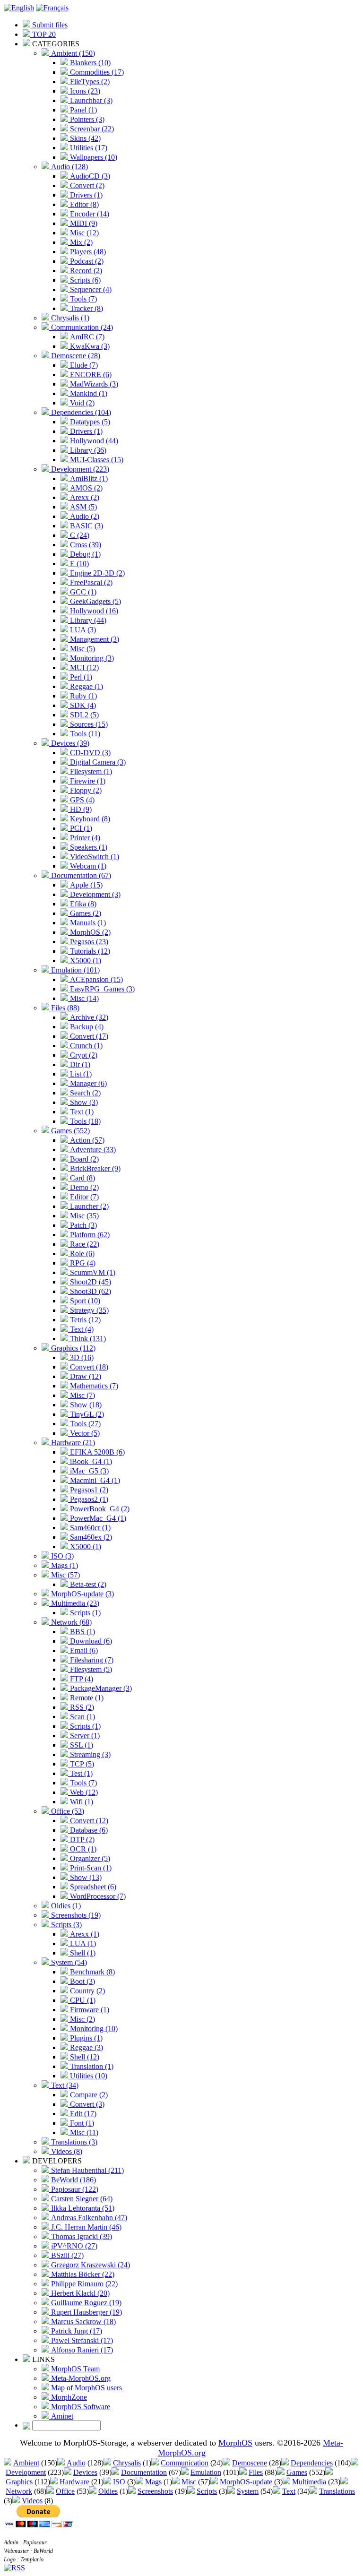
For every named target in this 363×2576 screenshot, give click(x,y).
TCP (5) (81, 1764)
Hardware (74, 2482)
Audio (76, 2463)
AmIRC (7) (86, 337)
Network (19, 2491)
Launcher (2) (88, 1206)
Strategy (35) (88, 1310)
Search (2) (84, 1093)
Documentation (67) (80, 875)
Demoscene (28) (75, 356)
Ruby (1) (82, 696)
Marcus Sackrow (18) (82, 2322)
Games (297, 2472)
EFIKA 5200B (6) (96, 1452)
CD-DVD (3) (89, 753)
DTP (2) (81, 1839)
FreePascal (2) (90, 582)
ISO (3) (61, 1556)
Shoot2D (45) (90, 1282)
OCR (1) (82, 1849)
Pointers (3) (86, 119)
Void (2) (81, 403)
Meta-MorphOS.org (80, 2378)
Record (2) (85, 271)
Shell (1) (82, 1953)
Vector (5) (84, 1433)
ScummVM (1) (92, 1272)
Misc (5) (82, 649)
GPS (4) (81, 800)
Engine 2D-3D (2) (96, 573)
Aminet (61, 2416)
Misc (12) (83, 233)
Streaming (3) (89, 1754)
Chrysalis (127, 2463)
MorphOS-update (246, 2482)
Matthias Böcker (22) (82, 2274)
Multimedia (309, 2482)
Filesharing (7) (91, 1660)
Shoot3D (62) (90, 1291)
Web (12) (83, 1792)
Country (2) (86, 1991)
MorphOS (235, 2443)
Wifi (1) (81, 1802)
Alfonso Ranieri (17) (81, 2350)
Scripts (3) (65, 1925)
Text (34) (64, 2085)
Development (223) (79, 469)
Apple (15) (85, 885)
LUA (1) (82, 1943)
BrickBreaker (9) (94, 1168)
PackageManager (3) (100, 1688)
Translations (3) (73, 2142)
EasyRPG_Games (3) (101, 989)
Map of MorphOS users (86, 2388)
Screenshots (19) (75, 1915)
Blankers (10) (89, 63)
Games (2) (85, 913)
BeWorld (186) (73, 2180)
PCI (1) (80, 828)
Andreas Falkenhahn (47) (88, 2218)
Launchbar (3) (90, 100)
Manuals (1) (87, 923)
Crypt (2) (83, 1055)
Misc (189, 2482)
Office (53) (67, 1811)
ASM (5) (82, 507)
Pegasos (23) (88, 942)
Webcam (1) (87, 866)
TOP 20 (43, 34)
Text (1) (81, 1112)
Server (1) (84, 1736)
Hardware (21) (72, 1443)
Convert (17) (88, 1036)
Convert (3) (86, 2104)
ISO (119, 2482)
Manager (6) (87, 1083)
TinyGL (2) (86, 1414)
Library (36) (87, 450)
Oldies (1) (65, 1906)
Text (289, 2491)
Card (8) (82, 1178)
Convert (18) (88, 1367)
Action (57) (86, 1140)
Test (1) (80, 1773)
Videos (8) (66, 2151)
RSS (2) (81, 1707)
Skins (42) (84, 138)
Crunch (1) (85, 1046)
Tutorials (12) (89, 951)
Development (26, 2472)
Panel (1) (82, 110)
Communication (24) (81, 327)
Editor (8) (83, 204)
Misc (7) (82, 1395)
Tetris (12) (84, 1320)
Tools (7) (82, 299)
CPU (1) (82, 2000)
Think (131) (87, 1339)
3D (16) (81, 1357)
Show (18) (85, 1405)
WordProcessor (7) (97, 1896)
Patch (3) (82, 1225)
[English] (19, 8)
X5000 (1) (85, 961)
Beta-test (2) (87, 1584)
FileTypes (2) (89, 82)
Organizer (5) (89, 1858)
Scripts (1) (84, 1613)
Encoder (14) (89, 214)
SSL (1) (81, 1745)
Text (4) (81, 1329)
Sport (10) (84, 1301)
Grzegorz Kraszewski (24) (90, 2265)
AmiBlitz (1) (88, 478)
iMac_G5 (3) (88, 1471)
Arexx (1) (84, 1934)
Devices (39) (69, 743)
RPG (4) (82, 1263)
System (248, 2491)
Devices (85, 2472)
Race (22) (84, 1244)
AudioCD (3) (89, 176)
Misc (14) (83, 998)
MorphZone (68, 2397)
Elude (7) (83, 365)
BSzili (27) (66, 2255)
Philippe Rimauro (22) (83, 2284)
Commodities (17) (96, 72)
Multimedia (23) (74, 1603)
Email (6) (83, 1650)
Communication (185, 2463)
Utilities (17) (88, 148)
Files (256, 2472)
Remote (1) (86, 1698)
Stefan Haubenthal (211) (86, 2170)
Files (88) (64, 1008)
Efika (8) (82, 904)
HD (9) (80, 809)
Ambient (26, 2463)
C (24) (79, 535)
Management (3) (94, 639)
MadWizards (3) (93, 384)
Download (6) (90, 1641)
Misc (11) (83, 2132)
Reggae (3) (86, 2047)
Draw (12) (85, 1376)
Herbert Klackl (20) (79, 2293)
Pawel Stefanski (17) (81, 2340)
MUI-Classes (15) (96, 460)
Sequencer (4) (90, 289)
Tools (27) (84, 1424)
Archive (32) (88, 1017)
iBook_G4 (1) (90, 1461)
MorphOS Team (74, 2369)
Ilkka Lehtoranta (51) (82, 2208)
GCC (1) (82, 592)
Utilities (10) (88, 2076)
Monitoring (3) (91, 658)
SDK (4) (82, 705)
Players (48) (87, 252)
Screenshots (155, 2491)
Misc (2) (82, 2019)
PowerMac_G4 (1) (97, 1518)
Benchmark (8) (91, 1972)
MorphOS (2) (89, 932)
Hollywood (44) (93, 441)
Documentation (144, 2472)
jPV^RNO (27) (73, 2246)
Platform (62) (89, 1235)
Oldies (108, 2491)
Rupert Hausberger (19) (86, 2312)
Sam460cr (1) (89, 1528)
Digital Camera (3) (97, 762)
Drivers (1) (85, 195)
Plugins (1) (85, 2038)
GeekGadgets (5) (95, 601)
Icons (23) (84, 91)
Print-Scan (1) (90, 1868)
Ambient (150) (72, 53)
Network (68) (70, 1622)
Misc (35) (83, 1216)
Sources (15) (88, 724)
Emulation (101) (74, 970)
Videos (32, 2501)
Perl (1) (80, 677)
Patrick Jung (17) (76, 2331)
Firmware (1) (89, 2010)
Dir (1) (79, 1064)
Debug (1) (84, 554)
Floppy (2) (85, 790)
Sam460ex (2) (90, 1537)
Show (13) (85, 1877)
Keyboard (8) (89, 819)
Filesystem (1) (90, 771)
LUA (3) (82, 630)
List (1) (80, 1074)
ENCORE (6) (90, 375)
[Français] (52, 8)
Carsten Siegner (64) (81, 2199)
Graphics (19, 2482)
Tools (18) (84, 1121)
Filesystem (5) (90, 1669)
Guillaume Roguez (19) (85, 2303)
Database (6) (88, 1830)
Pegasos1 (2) (88, 1490)
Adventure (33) (92, 1150)
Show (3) (83, 1102)
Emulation (206, 2472)
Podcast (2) (86, 261)
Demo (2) (83, 1187)
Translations (337, 2491)
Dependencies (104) (80, 412)
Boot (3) (82, 1981)
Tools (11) (84, 734)
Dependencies (312, 2463)
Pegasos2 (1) (88, 1499)
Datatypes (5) (89, 422)
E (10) (78, 564)
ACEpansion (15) (95, 979)
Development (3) (94, 894)
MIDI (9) (83, 223)
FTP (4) (81, 1679)
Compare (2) (88, 2095)
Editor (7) (83, 1197)
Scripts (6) (84, 280)
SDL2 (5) (83, 715)
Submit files (49, 25)
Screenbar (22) (91, 129)
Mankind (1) (88, 393)
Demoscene (250, 2463)
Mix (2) (80, 242)
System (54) (68, 1962)
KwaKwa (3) (89, 346)
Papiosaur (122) (74, 2189)
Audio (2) (84, 516)
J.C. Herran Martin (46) (85, 2227)
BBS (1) (82, 1632)
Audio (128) (69, 167)
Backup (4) (86, 1027)
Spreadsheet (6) (92, 1887)
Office (65, 2491)
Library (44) (87, 620)
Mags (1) (64, 1565)
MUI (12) (83, 668)
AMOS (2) (85, 488)
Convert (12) (88, 1821)
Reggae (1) (86, 686)
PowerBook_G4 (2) (99, 1509)
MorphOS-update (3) (82, 1594)
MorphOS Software (80, 2407)
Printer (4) (84, 838)
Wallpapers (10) (93, 157)
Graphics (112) (72, 1348)
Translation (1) (91, 2066)
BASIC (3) (86, 526)
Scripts (207, 2491)
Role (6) (81, 1254)
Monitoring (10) (93, 2029)
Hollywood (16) (93, 611)
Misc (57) (65, 1575)
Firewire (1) (87, 781)
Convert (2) (86, 185)
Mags (153, 2482)
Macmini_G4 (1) (94, 1480)
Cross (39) (85, 545)
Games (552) (69, 1131)
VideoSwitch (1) (94, 857)
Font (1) (81, 2123)
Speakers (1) (88, 847)
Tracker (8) (86, 308)
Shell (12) (84, 2057)
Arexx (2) (84, 497)
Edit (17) (82, 2114)
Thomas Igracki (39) (81, 2236)
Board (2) (83, 1159)
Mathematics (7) (93, 1386)
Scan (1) (82, 1717)
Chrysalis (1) (69, 318)
